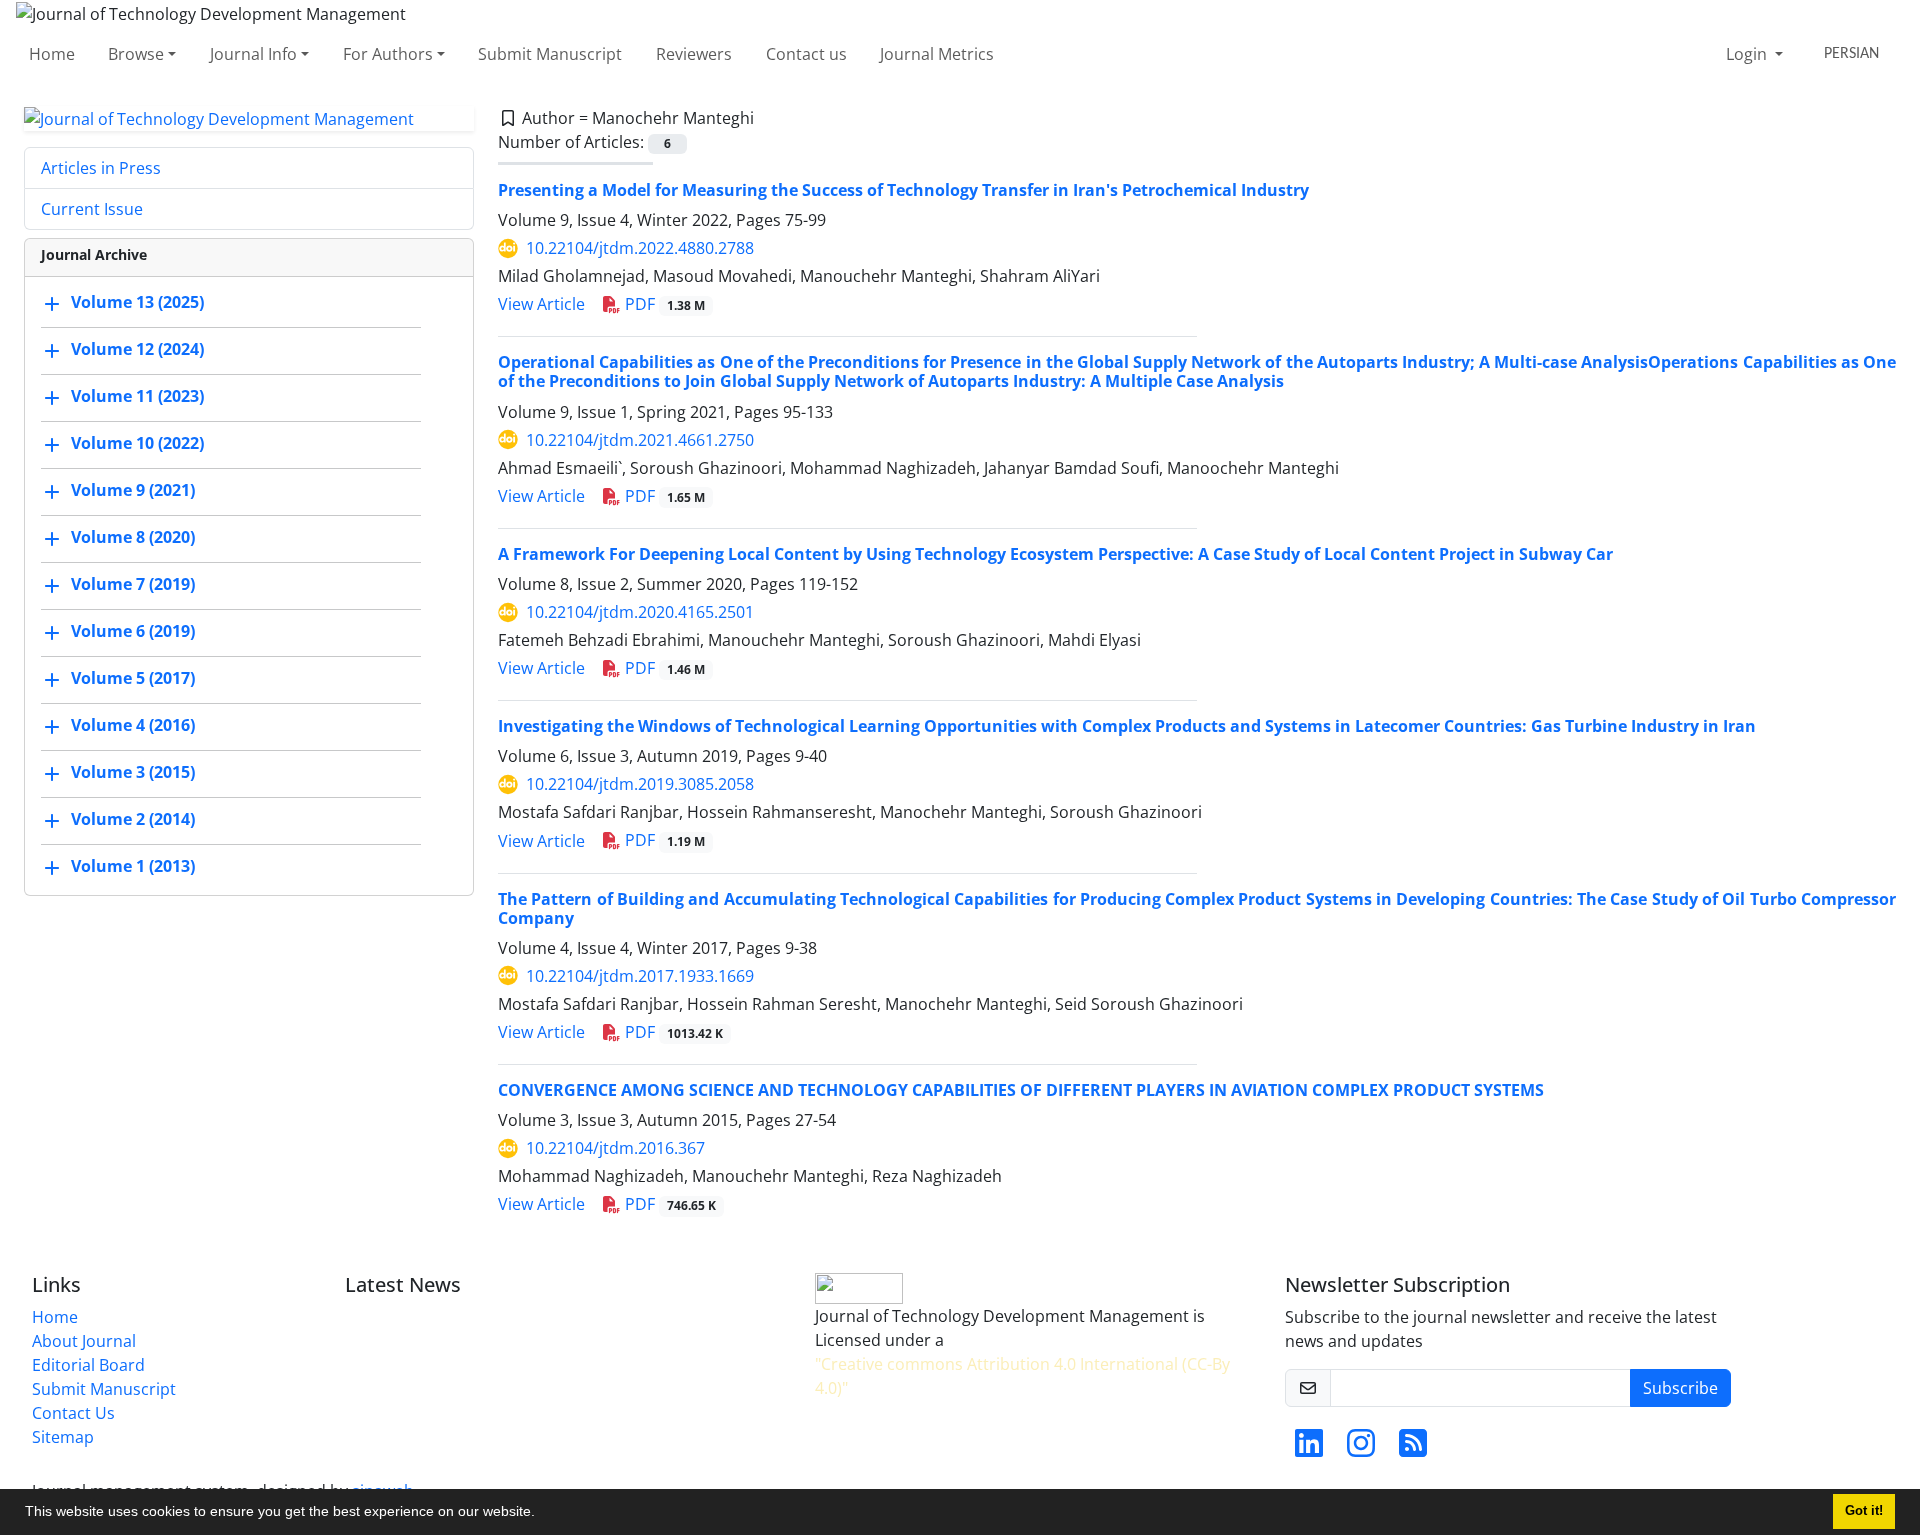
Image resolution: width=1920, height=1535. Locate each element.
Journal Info (253, 54)
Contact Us (73, 1413)
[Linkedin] (1309, 1449)
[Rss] (1413, 1449)
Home (52, 54)
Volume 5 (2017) (133, 679)
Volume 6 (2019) (133, 632)
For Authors (388, 54)
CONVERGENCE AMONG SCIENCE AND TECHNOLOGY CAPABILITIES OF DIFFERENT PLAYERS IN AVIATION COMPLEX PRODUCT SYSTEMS (1021, 1090)
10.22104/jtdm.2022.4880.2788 (640, 248)
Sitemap (63, 1437)
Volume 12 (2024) (137, 350)
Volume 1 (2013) (133, 867)
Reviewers (694, 54)
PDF (663, 304)
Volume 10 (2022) (137, 444)
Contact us (806, 54)
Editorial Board (88, 1365)
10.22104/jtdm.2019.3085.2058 (640, 784)
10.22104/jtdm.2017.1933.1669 (640, 976)
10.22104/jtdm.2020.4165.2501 (640, 612)
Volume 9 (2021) (133, 491)
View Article (541, 304)
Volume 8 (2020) (133, 538)
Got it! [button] (1864, 1511)
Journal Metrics (937, 54)
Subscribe (1680, 1388)
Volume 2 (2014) (133, 820)
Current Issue (92, 209)
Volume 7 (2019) (133, 585)
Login (1748, 54)
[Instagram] (1361, 1449)
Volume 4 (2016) (133, 726)
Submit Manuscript (550, 54)
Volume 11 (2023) (137, 397)
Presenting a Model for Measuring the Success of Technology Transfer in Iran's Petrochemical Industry (903, 190)
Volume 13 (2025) (137, 303)
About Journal (84, 1341)
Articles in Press (101, 168)
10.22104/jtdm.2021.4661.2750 (640, 440)
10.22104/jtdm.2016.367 (615, 1148)
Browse (136, 54)
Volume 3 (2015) (133, 773)
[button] (542, 1514)
